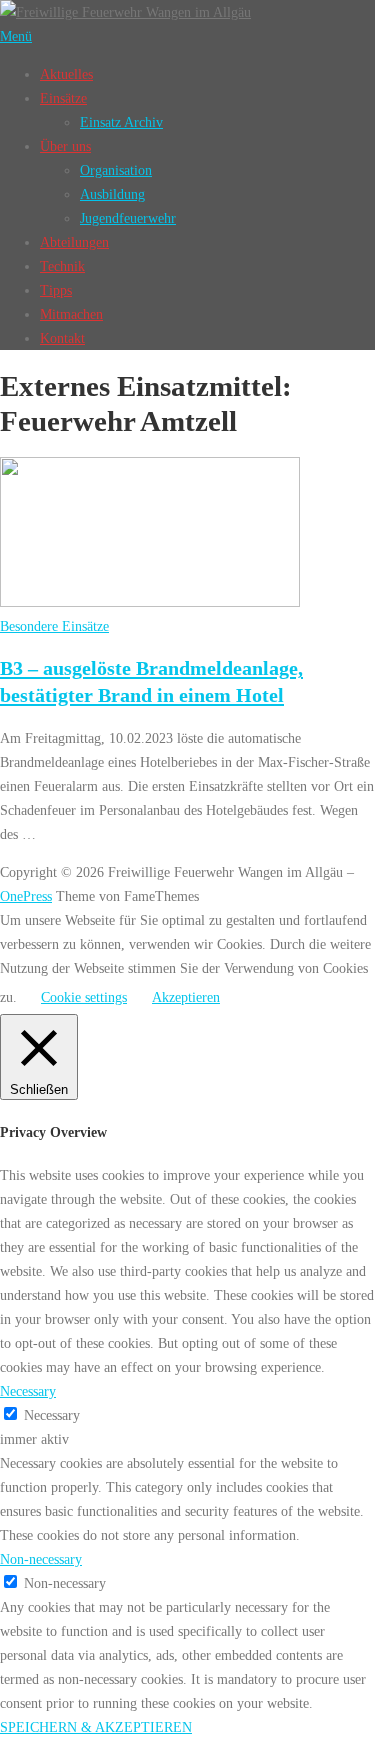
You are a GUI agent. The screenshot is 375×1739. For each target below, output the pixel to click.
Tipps (56, 290)
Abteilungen (74, 242)
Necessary (52, 1415)
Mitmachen (71, 314)
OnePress (26, 896)
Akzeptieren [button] (186, 997)
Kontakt (62, 338)
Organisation (116, 170)
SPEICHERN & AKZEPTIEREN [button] (96, 1727)
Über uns (65, 146)
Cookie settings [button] (84, 997)
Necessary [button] (28, 1391)
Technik (62, 266)
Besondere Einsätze (54, 626)
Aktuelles (66, 74)
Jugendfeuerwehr (128, 218)
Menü (16, 36)
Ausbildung (112, 194)
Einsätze (63, 98)
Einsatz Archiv (121, 122)
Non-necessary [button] (41, 1559)
